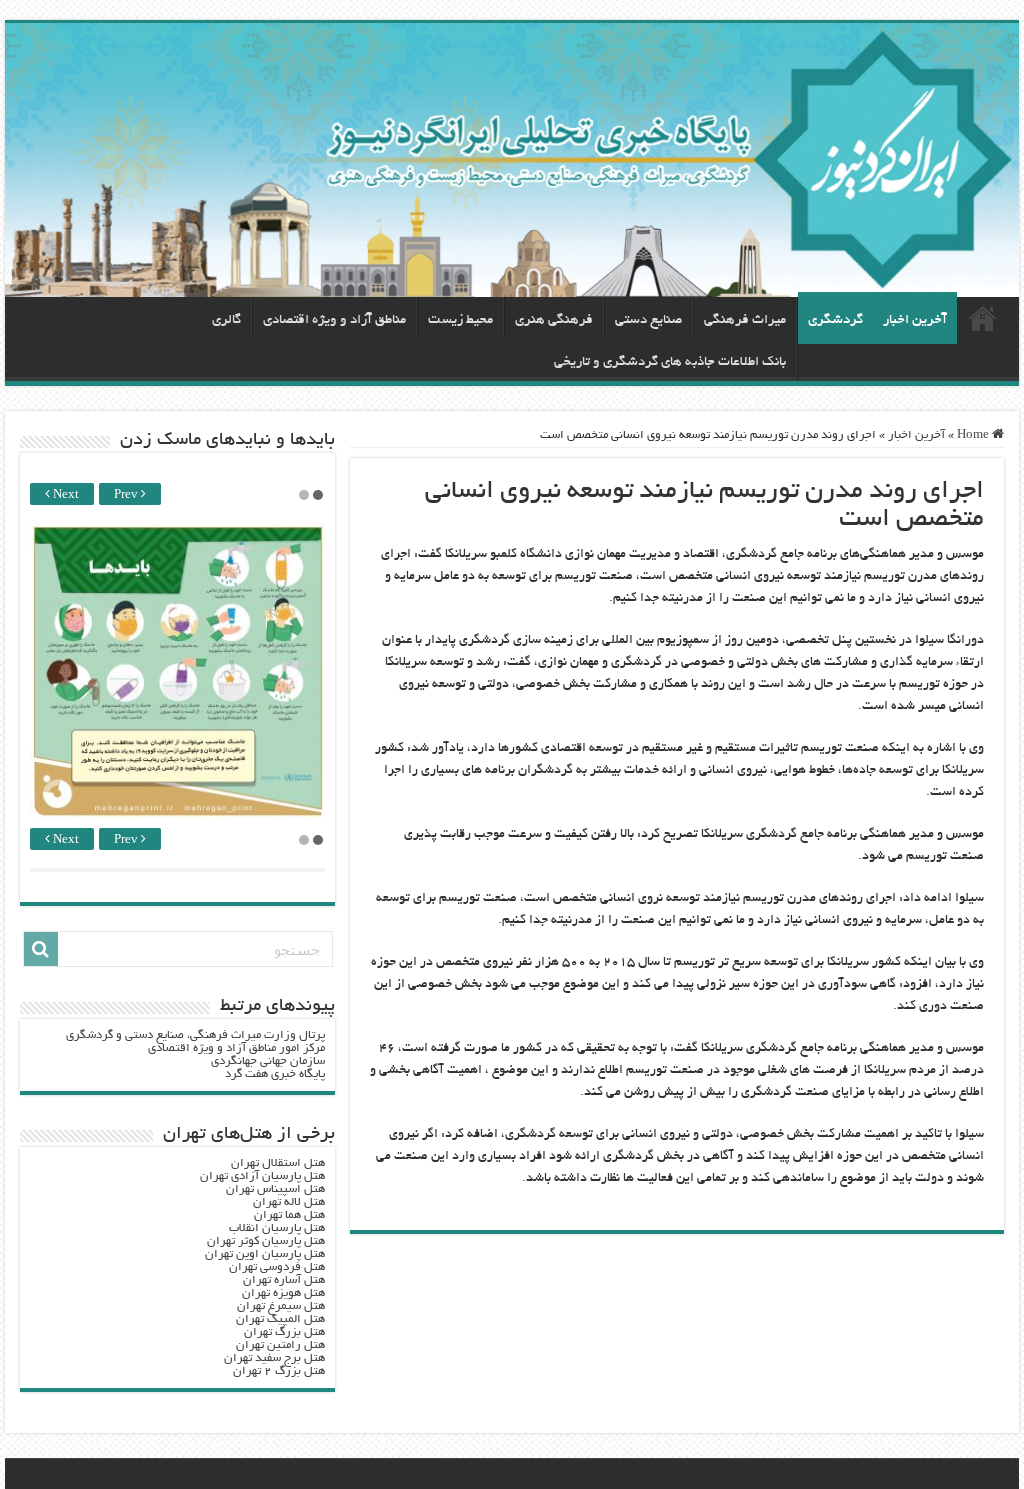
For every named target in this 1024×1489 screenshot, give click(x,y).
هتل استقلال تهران (278, 1163)
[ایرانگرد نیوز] (512, 160)
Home (974, 435)
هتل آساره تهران (284, 1280)
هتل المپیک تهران (280, 1319)
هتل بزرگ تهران (284, 1332)
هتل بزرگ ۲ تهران (279, 1371)
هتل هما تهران (289, 1215)
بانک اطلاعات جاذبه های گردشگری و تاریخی (670, 362)
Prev (127, 495)
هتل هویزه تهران (283, 1293)
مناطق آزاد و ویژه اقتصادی (334, 320)
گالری (226, 320)
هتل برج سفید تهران (274, 1358)
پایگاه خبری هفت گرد (275, 1074)
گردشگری (835, 320)
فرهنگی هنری (554, 320)
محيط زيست (460, 320)
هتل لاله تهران (289, 1202)
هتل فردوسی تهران (277, 1267)
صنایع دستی (648, 320)
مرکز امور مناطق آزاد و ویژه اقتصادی (236, 1048)
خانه (983, 318)
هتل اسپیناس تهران (275, 1189)
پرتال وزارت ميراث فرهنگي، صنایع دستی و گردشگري (195, 1035)
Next (64, 495)
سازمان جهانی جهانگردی (268, 1061)
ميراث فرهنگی (745, 320)
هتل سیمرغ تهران (281, 1306)
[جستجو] (41, 949)
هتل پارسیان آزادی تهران (262, 1176)
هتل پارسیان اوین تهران (265, 1254)
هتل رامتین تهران (280, 1345)
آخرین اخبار (915, 320)
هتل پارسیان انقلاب (277, 1228)
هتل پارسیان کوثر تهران (266, 1241)
